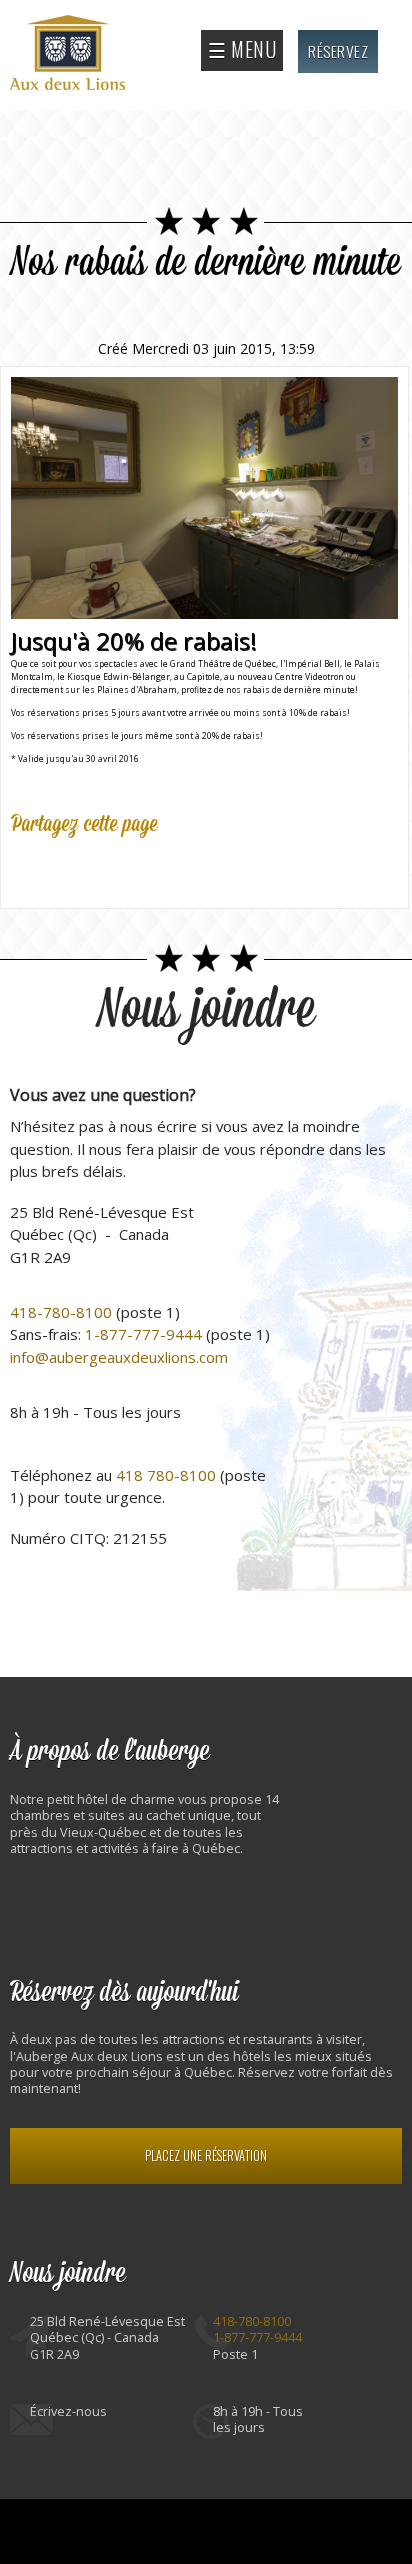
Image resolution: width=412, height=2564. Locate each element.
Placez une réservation (206, 2155)
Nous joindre (206, 1010)
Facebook (27, 868)
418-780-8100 (61, 1312)
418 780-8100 (166, 1475)
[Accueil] (70, 55)
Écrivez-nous (68, 2411)
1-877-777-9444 (143, 1334)
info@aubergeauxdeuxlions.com (119, 1357)
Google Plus (115, 868)
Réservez (338, 51)
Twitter (71, 868)
